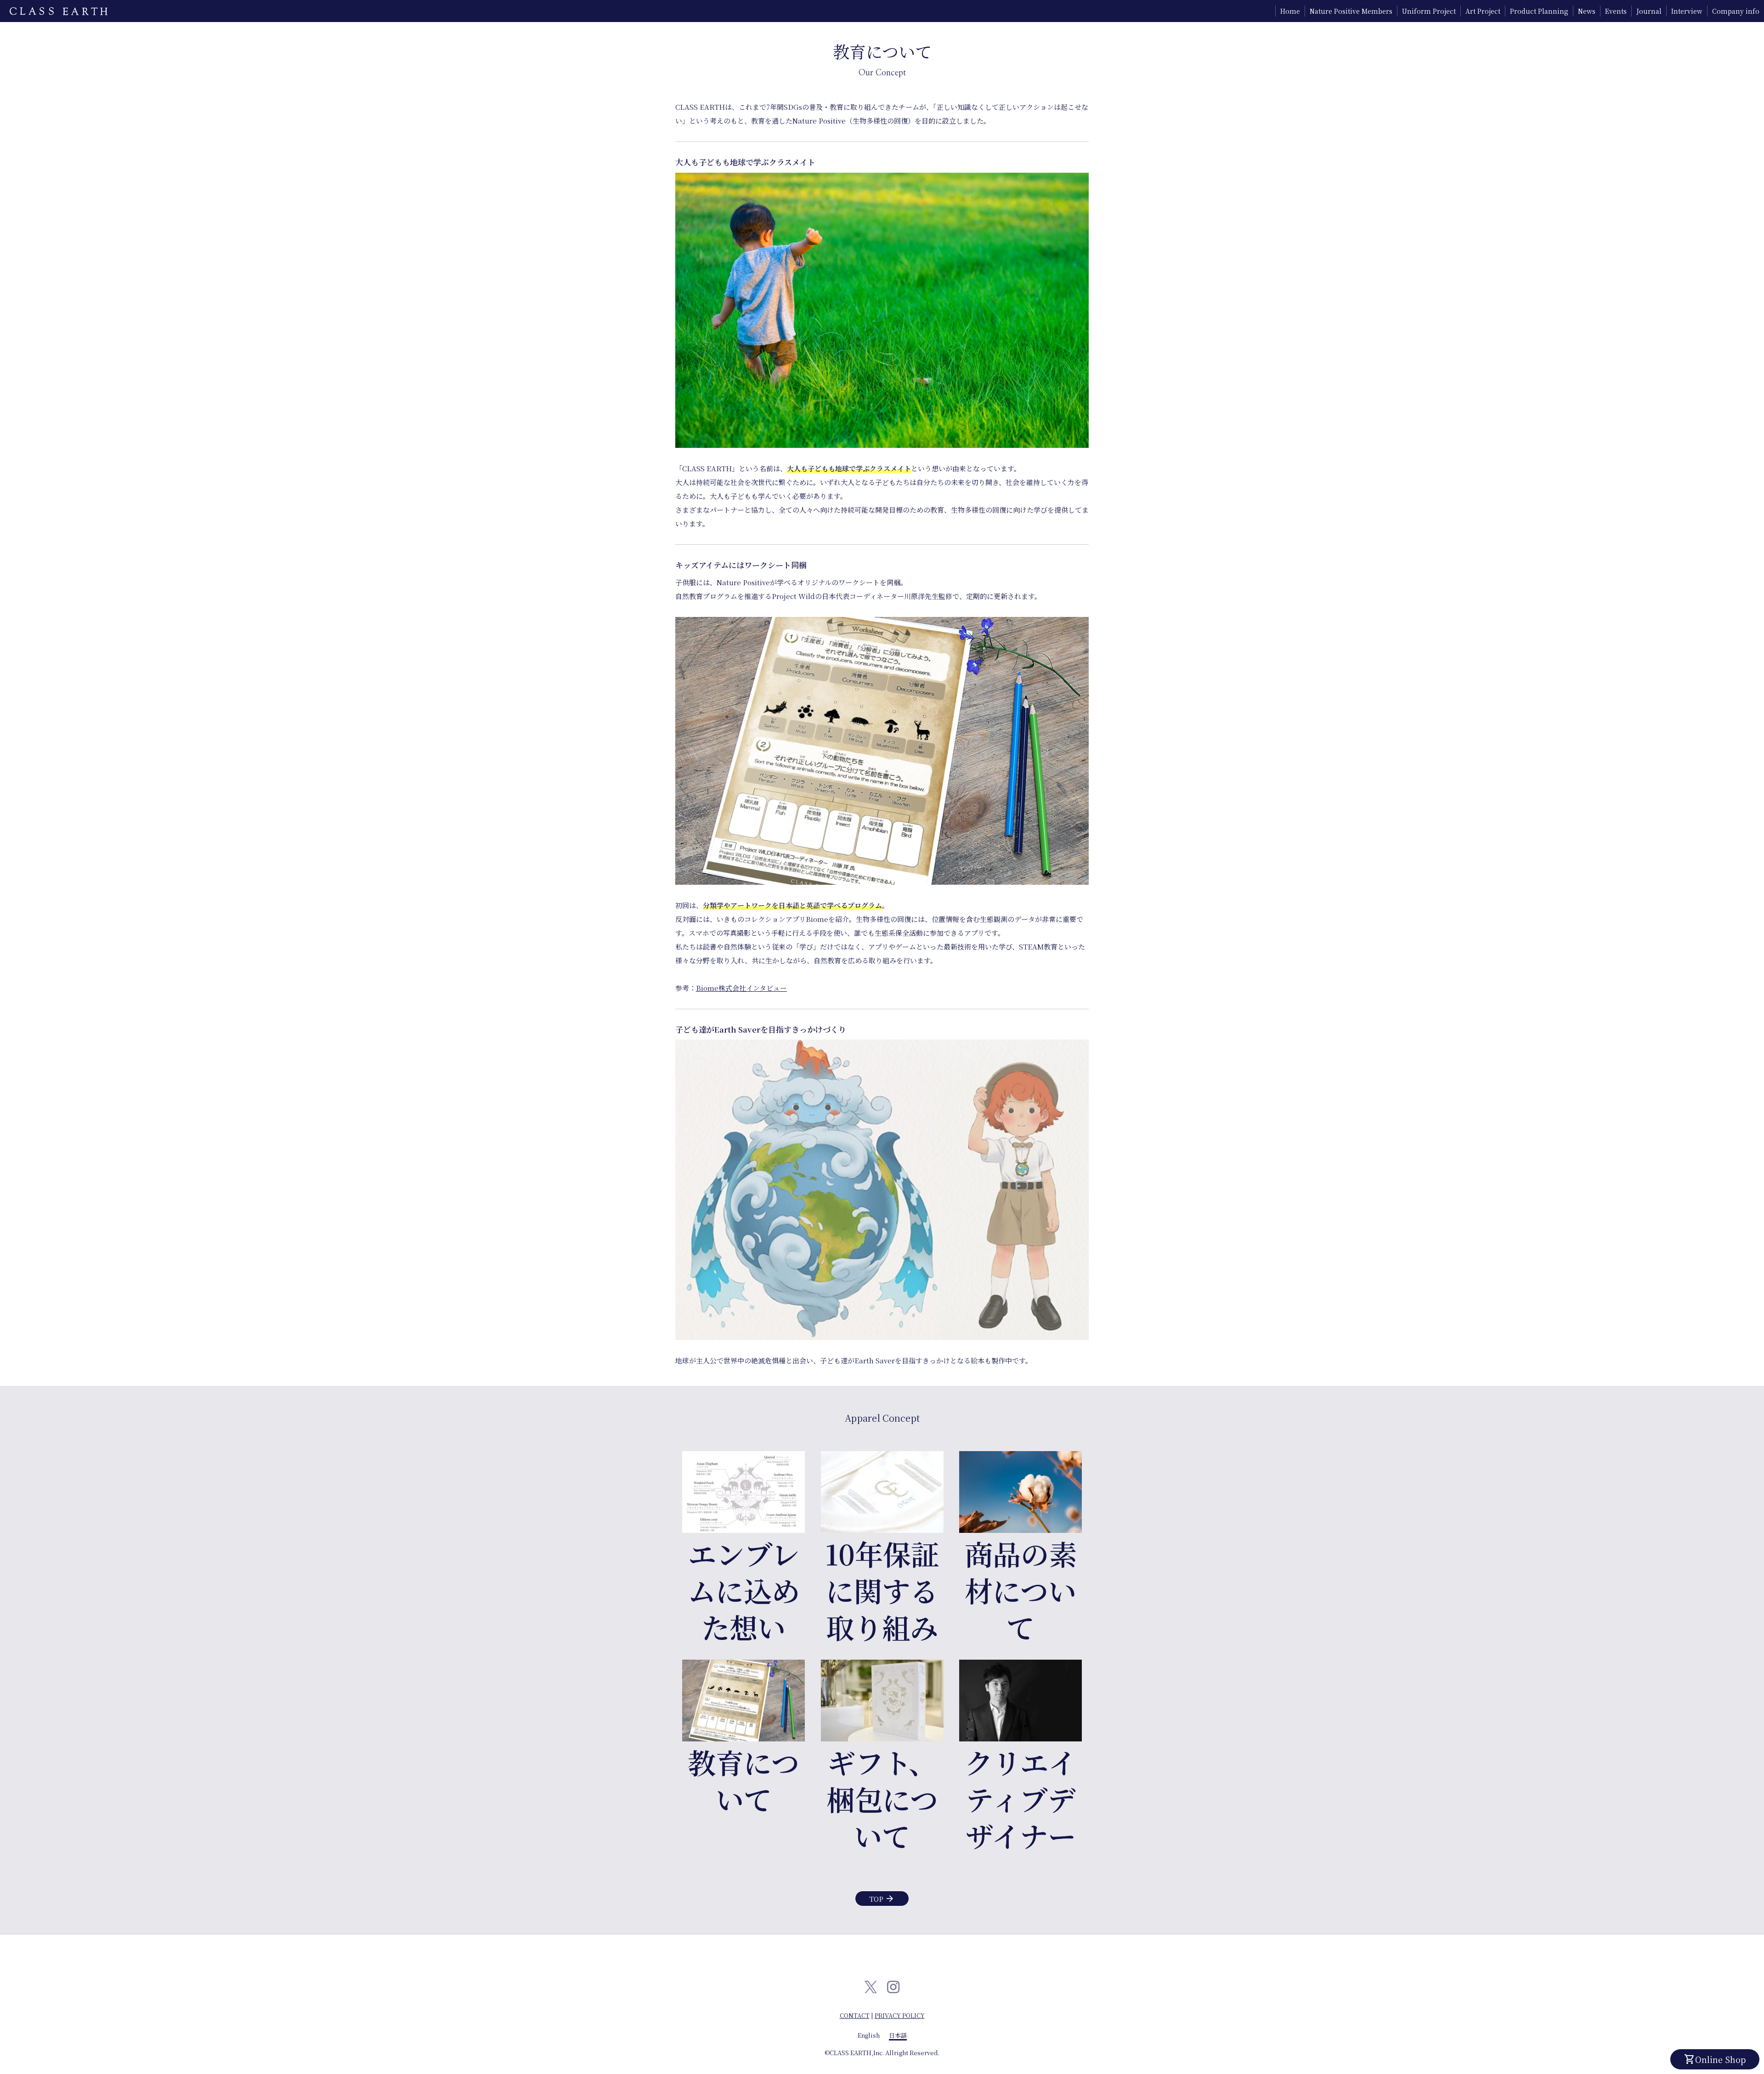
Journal (1649, 11)
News (1587, 11)
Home (1290, 11)
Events (1616, 11)
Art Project (1483, 11)
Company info (1736, 11)
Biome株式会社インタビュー (741, 988)
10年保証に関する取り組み (882, 1590)
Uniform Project (1429, 11)
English (869, 2035)
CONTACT (855, 2015)
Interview (1687, 11)
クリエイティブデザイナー (1021, 1799)
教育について (743, 1780)
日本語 (898, 2035)
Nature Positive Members (1351, 11)
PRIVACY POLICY (900, 2015)
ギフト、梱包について (882, 1799)
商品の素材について (1021, 1590)
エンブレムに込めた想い (744, 1590)
